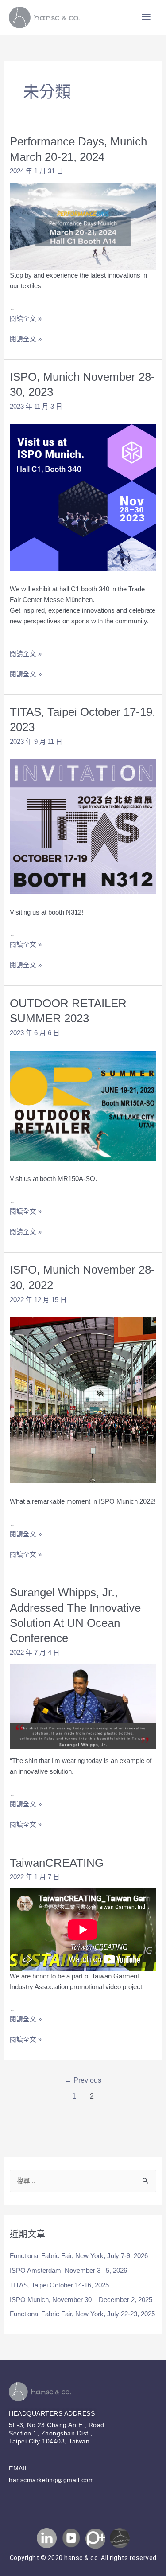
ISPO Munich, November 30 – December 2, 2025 (81, 2300)
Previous (83, 2080)
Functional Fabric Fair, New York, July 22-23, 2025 (82, 2314)
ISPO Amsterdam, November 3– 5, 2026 (68, 2271)
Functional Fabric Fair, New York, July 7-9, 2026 (79, 2256)
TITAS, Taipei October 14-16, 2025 (59, 2285)
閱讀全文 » (26, 319)
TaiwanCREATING (57, 1863)
